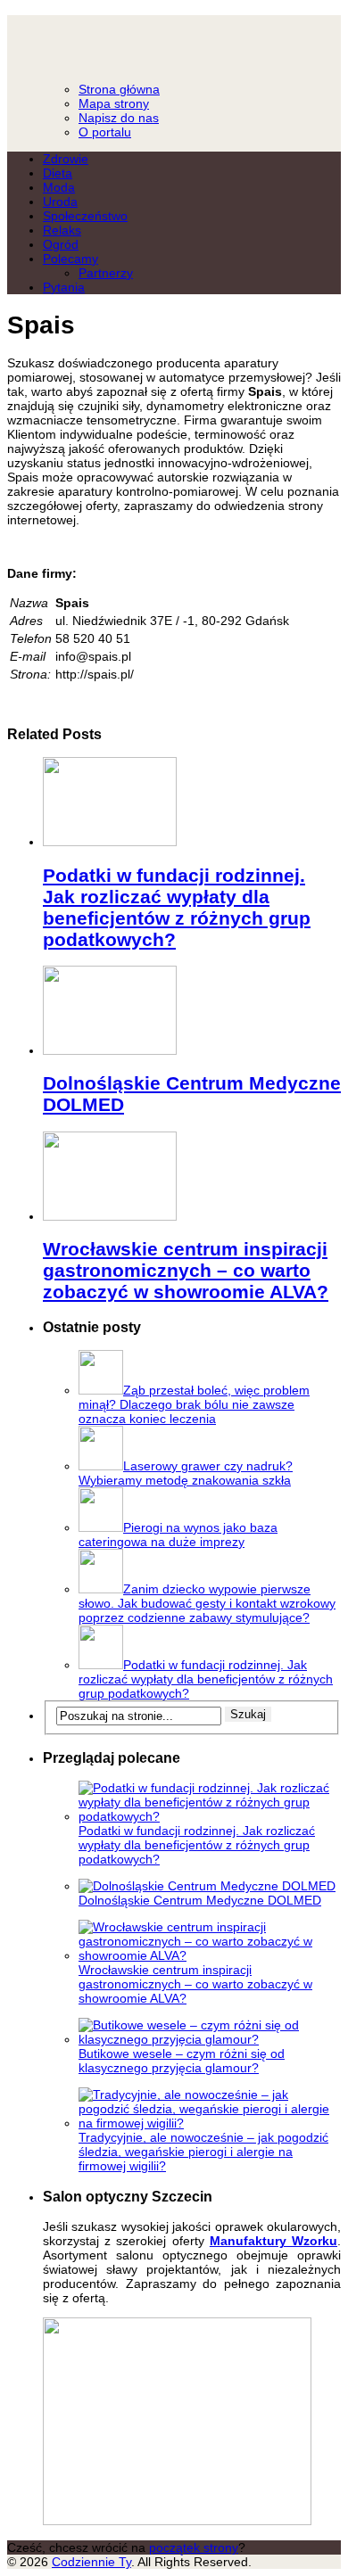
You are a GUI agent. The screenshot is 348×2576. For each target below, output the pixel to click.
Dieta (58, 173)
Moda (59, 187)
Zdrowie (66, 159)
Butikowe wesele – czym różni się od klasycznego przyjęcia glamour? (182, 2061)
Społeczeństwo (85, 216)
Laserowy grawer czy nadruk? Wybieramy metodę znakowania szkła (186, 1473)
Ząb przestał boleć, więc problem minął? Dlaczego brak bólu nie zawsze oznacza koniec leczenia (194, 1404)
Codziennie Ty (174, 41)
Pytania (64, 287)
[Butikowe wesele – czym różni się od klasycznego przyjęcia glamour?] (210, 2039)
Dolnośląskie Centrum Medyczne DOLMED (200, 1900)
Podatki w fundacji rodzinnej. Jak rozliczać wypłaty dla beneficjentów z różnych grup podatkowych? (177, 907)
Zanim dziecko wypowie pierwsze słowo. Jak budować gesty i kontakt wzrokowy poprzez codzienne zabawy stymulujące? (207, 1603)
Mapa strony (114, 103)
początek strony (194, 2547)
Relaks (62, 230)
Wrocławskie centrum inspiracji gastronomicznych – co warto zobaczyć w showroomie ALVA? (186, 1270)
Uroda (60, 202)
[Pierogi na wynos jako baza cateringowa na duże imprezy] (101, 1527)
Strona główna (119, 89)
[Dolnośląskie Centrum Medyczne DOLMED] (110, 1050)
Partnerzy (106, 273)
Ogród (61, 244)
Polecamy (70, 259)
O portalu (105, 132)
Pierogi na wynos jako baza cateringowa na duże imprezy (178, 1535)
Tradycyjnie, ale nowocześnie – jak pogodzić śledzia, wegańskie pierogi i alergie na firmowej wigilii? (203, 2152)
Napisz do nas (119, 118)
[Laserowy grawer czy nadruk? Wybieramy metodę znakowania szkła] (101, 1466)
